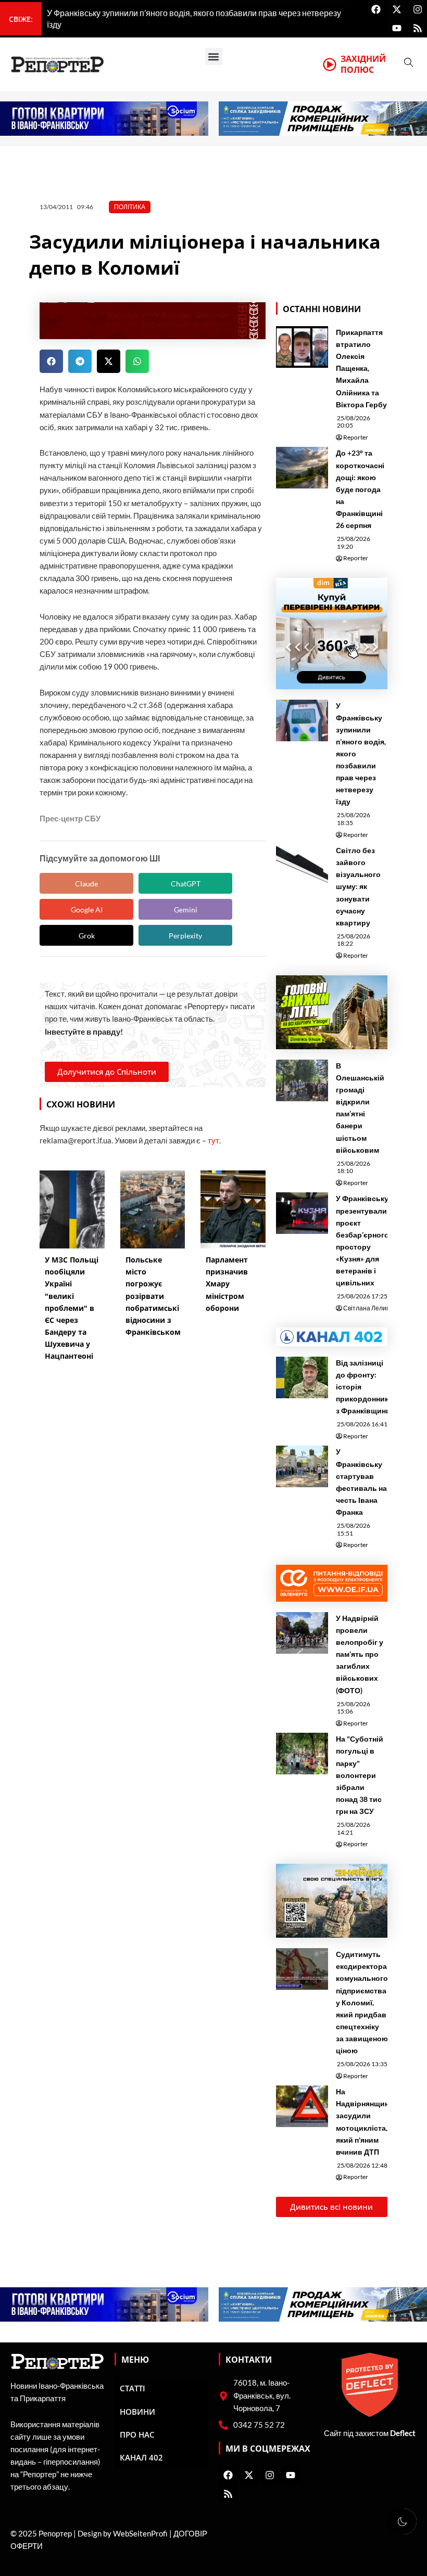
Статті (133, 2388)
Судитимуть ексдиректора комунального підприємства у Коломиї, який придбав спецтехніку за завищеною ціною (362, 2002)
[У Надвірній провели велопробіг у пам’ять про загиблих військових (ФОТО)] (302, 1633)
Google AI (87, 910)
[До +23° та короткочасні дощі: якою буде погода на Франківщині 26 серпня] (302, 468)
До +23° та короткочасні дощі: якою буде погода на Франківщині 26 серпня (360, 489)
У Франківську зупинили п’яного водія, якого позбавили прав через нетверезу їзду (361, 754)
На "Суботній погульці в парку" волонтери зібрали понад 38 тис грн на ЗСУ (360, 1775)
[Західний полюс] (330, 65)
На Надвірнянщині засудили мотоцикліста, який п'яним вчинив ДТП (363, 2121)
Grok (87, 936)
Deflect (403, 2433)
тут (213, 1141)
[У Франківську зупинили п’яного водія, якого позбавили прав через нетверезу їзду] (302, 720)
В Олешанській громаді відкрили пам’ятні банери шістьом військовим (360, 1108)
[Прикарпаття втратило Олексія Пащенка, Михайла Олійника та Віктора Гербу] (302, 347)
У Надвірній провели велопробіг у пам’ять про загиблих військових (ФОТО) (360, 1654)
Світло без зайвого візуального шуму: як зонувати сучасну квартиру (358, 886)
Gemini (186, 910)
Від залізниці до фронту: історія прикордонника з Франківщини (364, 1387)
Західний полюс (363, 64)
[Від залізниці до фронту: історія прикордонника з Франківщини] (302, 1377)
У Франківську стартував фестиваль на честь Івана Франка (361, 1482)
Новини (137, 2412)
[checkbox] (402, 2521)
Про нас (137, 2435)
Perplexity (185, 936)
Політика (130, 207)
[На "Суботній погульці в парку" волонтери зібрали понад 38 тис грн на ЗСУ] (302, 1754)
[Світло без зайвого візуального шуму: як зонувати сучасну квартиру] (302, 865)
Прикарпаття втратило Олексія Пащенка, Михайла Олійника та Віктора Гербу (361, 368)
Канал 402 (141, 2457)
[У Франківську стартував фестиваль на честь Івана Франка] (302, 1466)
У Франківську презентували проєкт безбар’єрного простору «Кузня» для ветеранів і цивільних (362, 1240)
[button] (214, 56)
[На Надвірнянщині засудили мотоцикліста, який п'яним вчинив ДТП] (302, 2106)
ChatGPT (186, 884)
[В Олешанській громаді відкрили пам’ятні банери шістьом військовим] (302, 1080)
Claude (86, 884)
